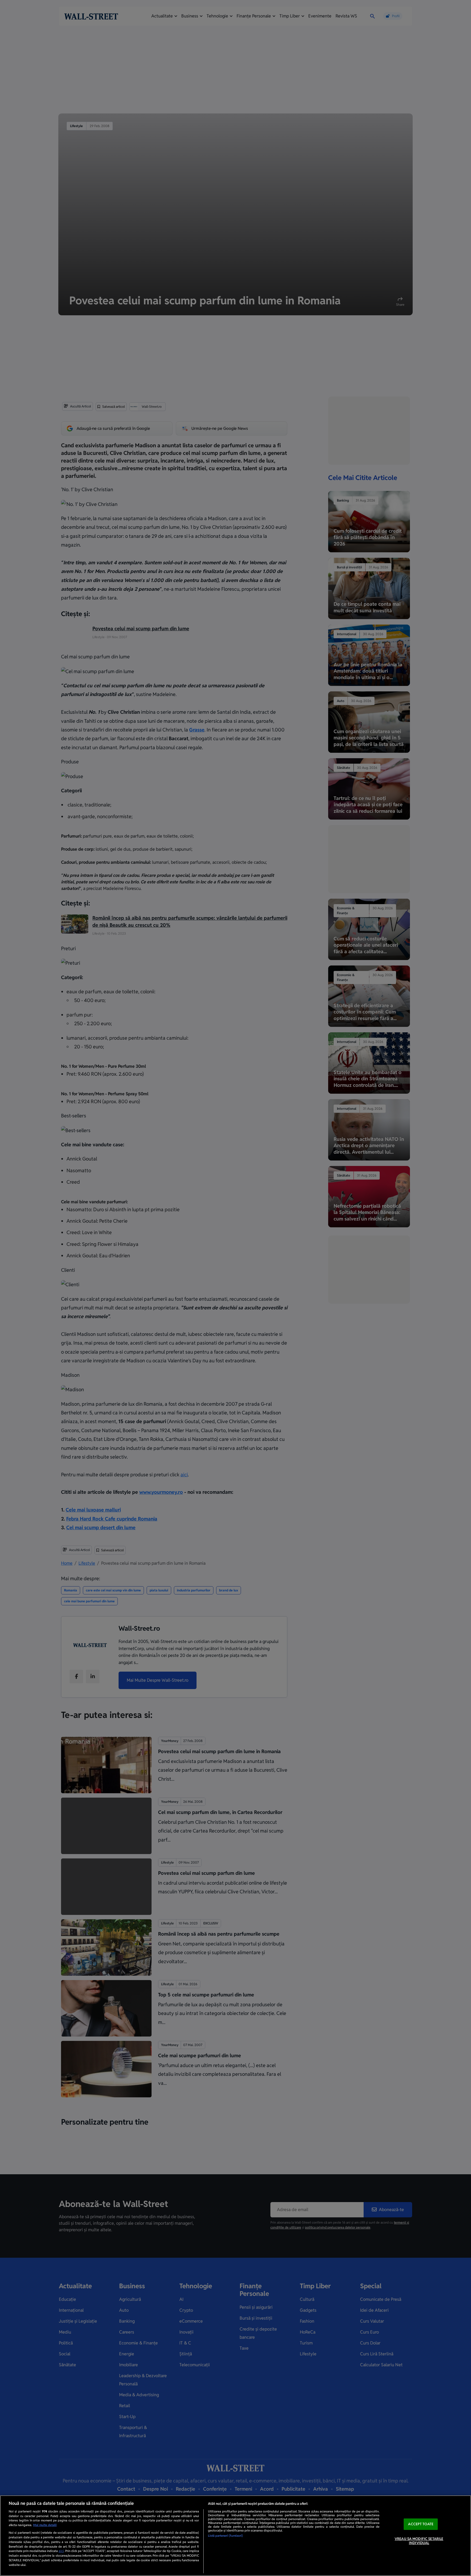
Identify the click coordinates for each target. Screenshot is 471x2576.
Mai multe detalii (45, 2525)
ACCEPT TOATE (421, 2524)
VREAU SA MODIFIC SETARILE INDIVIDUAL (419, 2541)
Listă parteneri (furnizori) (225, 2536)
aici (61, 2551)
